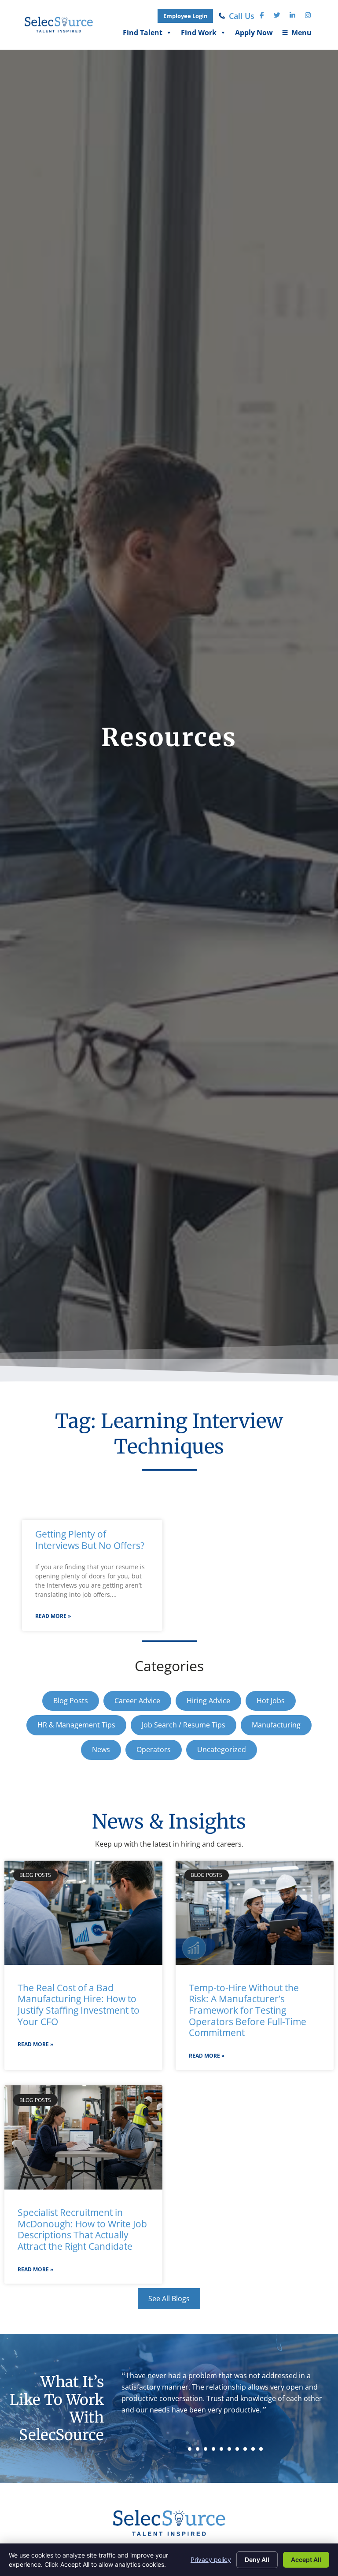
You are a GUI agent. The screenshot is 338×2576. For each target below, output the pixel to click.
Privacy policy (211, 2560)
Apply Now (254, 35)
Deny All (257, 2560)
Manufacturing (276, 1725)
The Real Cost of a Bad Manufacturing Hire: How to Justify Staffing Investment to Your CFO (79, 2005)
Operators (154, 1749)
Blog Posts (71, 1701)
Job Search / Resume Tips (184, 1725)
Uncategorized (222, 1749)
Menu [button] (297, 35)
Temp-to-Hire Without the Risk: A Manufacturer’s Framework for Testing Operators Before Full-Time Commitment (248, 2010)
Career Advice (137, 1701)
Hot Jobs (271, 1701)
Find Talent (143, 35)
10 (261, 2449)
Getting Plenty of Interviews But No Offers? (90, 1540)
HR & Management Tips (76, 1725)
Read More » (53, 1616)
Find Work (199, 35)
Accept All (306, 2560)
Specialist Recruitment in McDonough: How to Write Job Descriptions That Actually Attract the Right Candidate (82, 2229)
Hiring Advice (208, 1701)
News (101, 1749)
